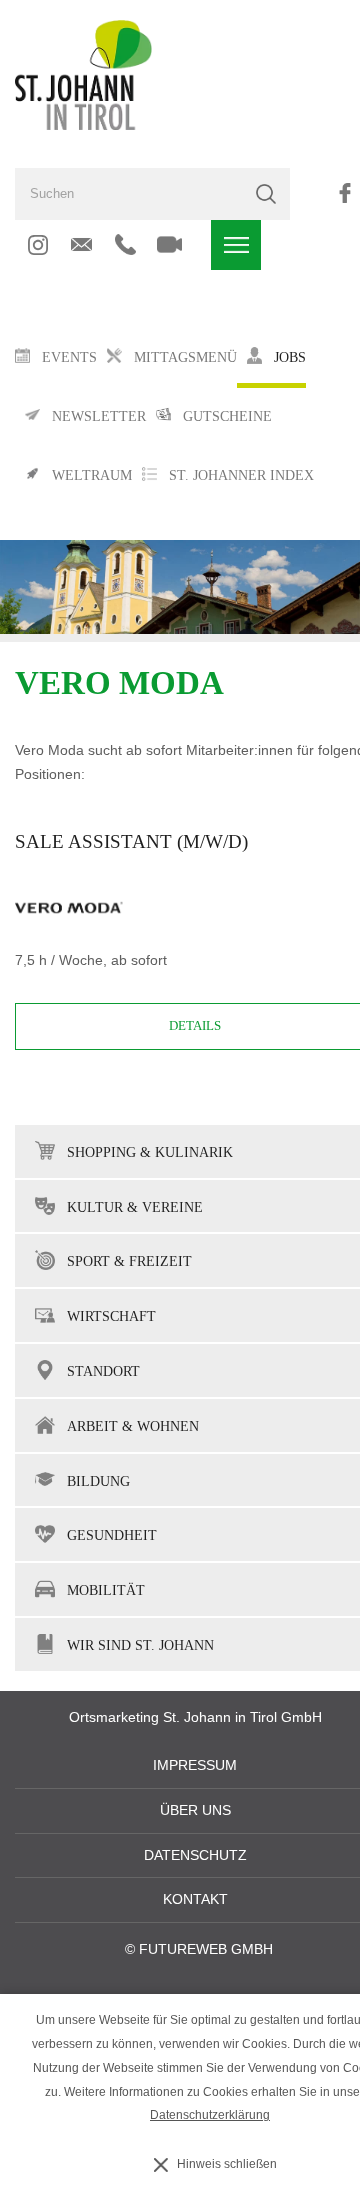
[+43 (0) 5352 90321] (125, 245)
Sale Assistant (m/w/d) (131, 841)
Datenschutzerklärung (210, 2115)
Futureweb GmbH (206, 1949)
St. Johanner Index (241, 475)
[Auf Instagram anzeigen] (37, 245)
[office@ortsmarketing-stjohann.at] (81, 245)
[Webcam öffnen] (169, 245)
